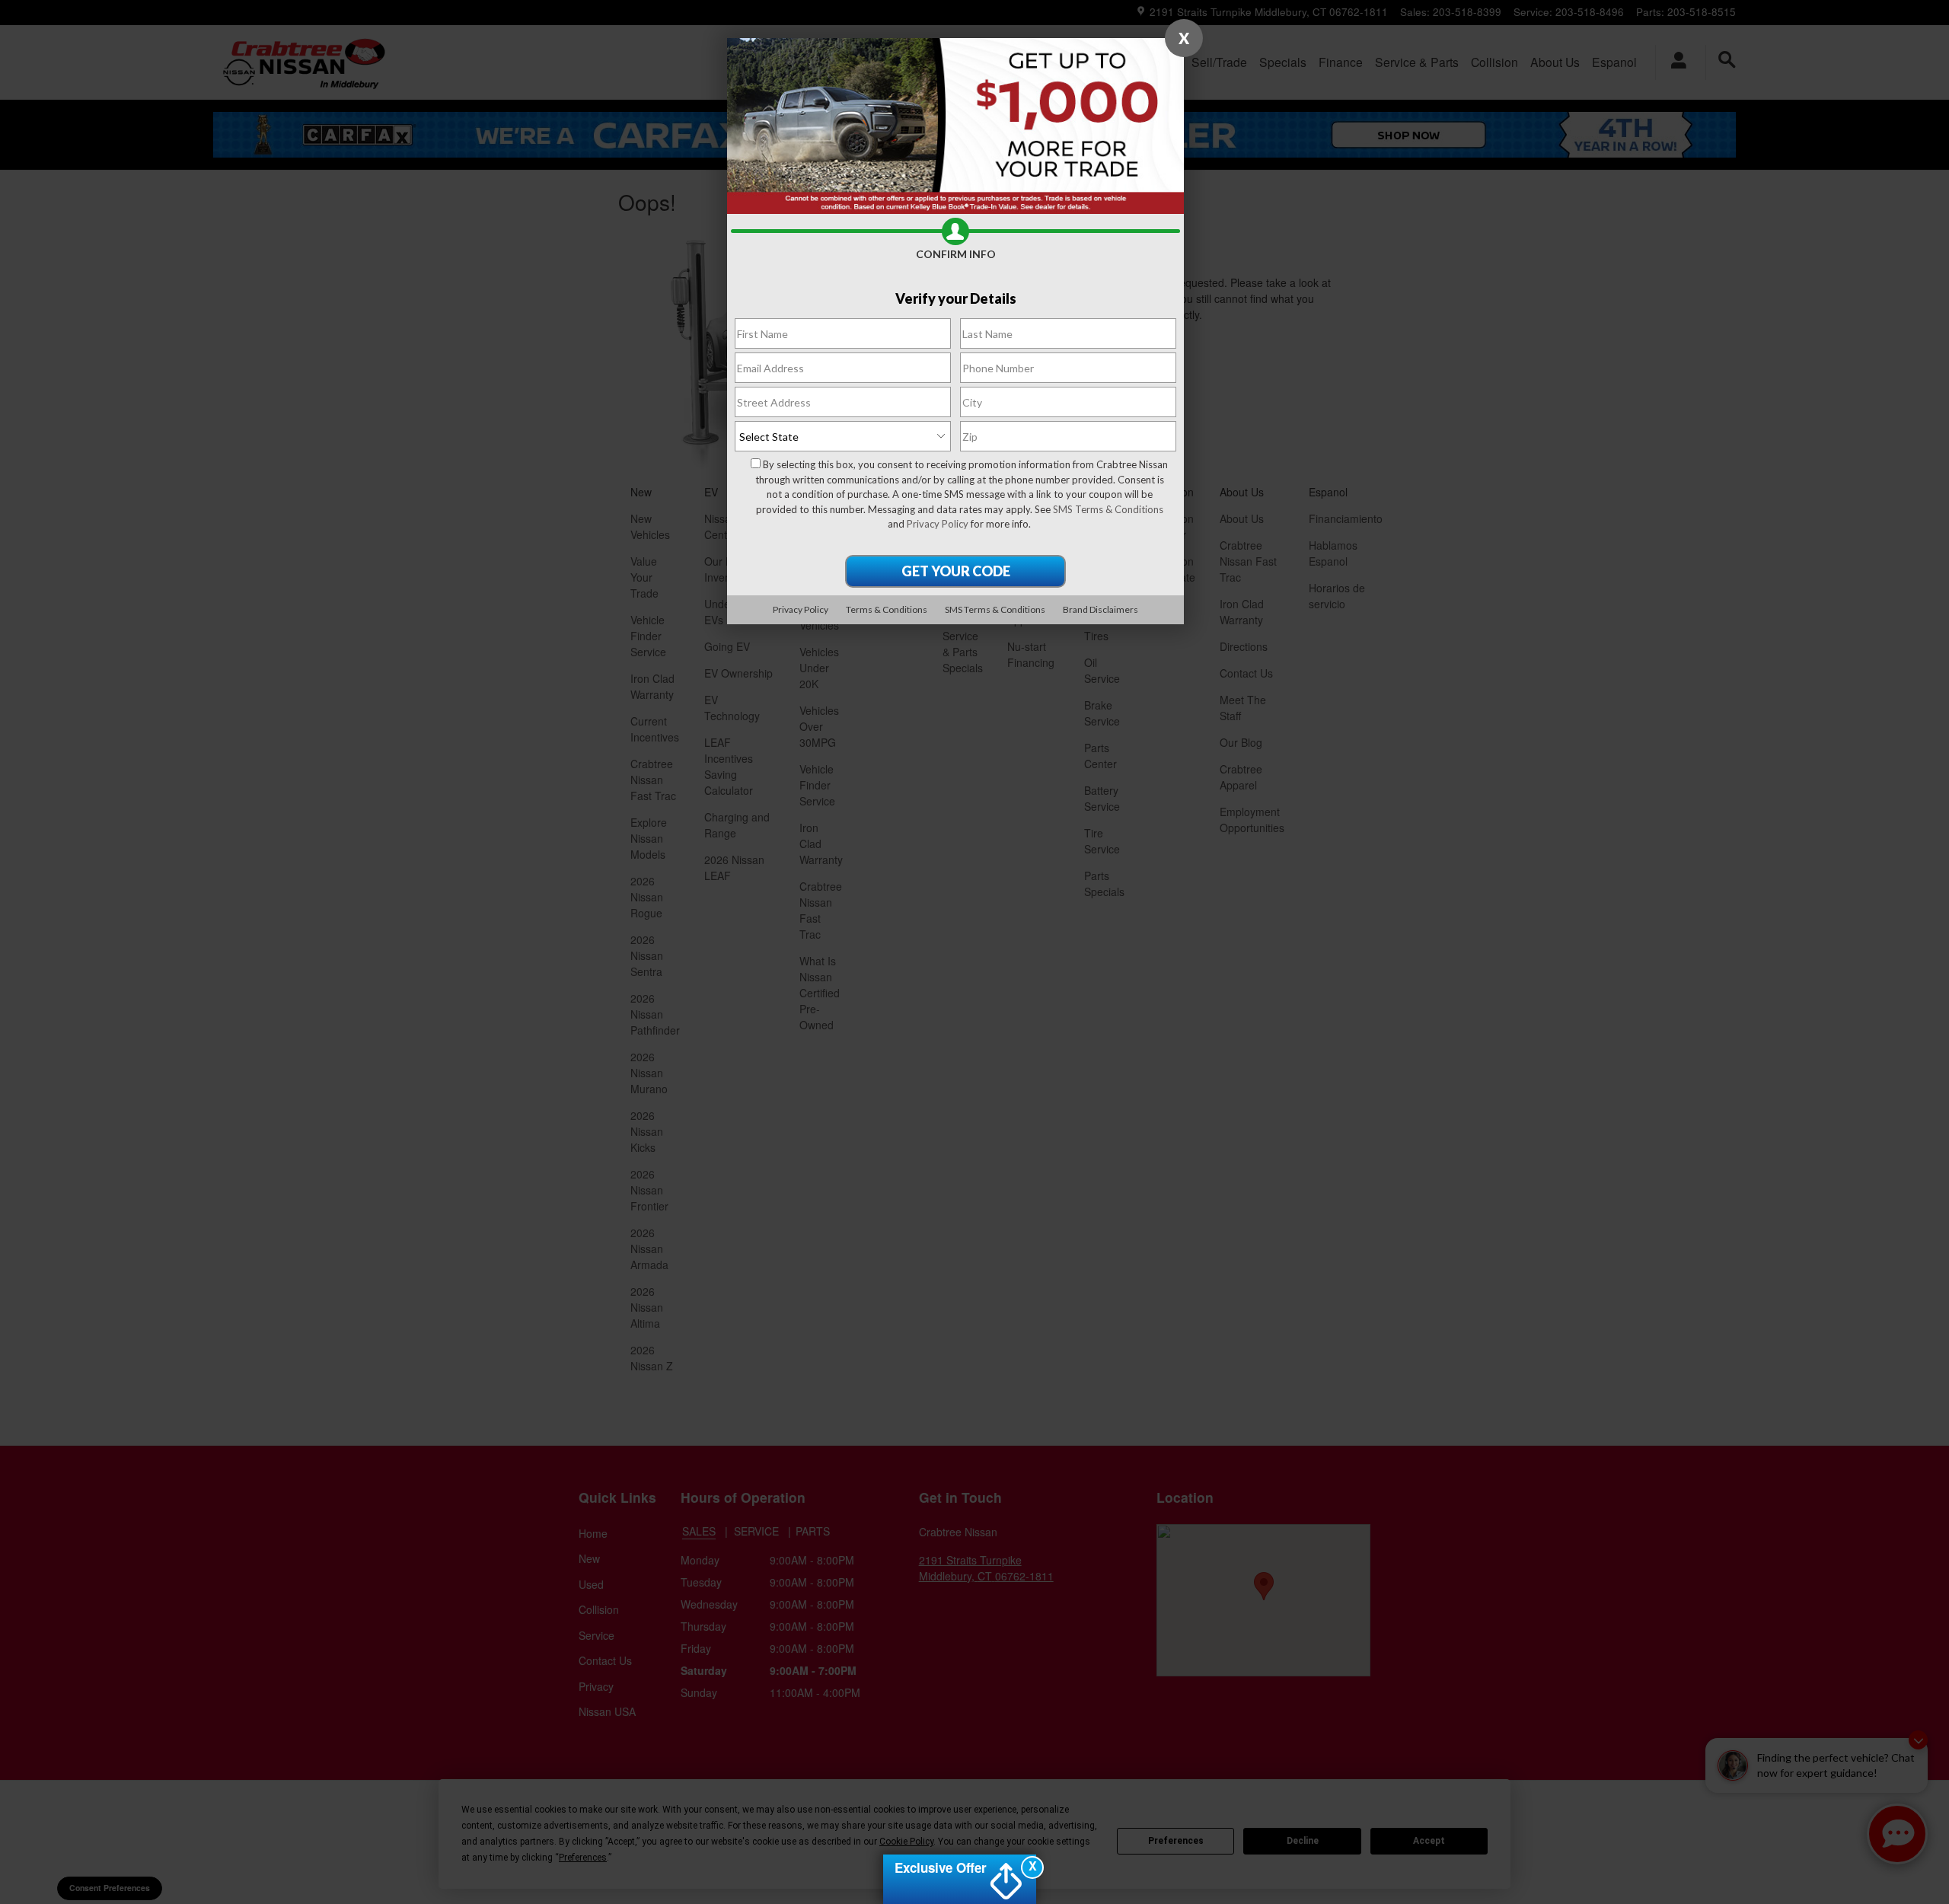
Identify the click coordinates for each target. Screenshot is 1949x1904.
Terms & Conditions (887, 609)
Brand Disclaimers (1100, 609)
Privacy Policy (938, 524)
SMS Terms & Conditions (1108, 509)
